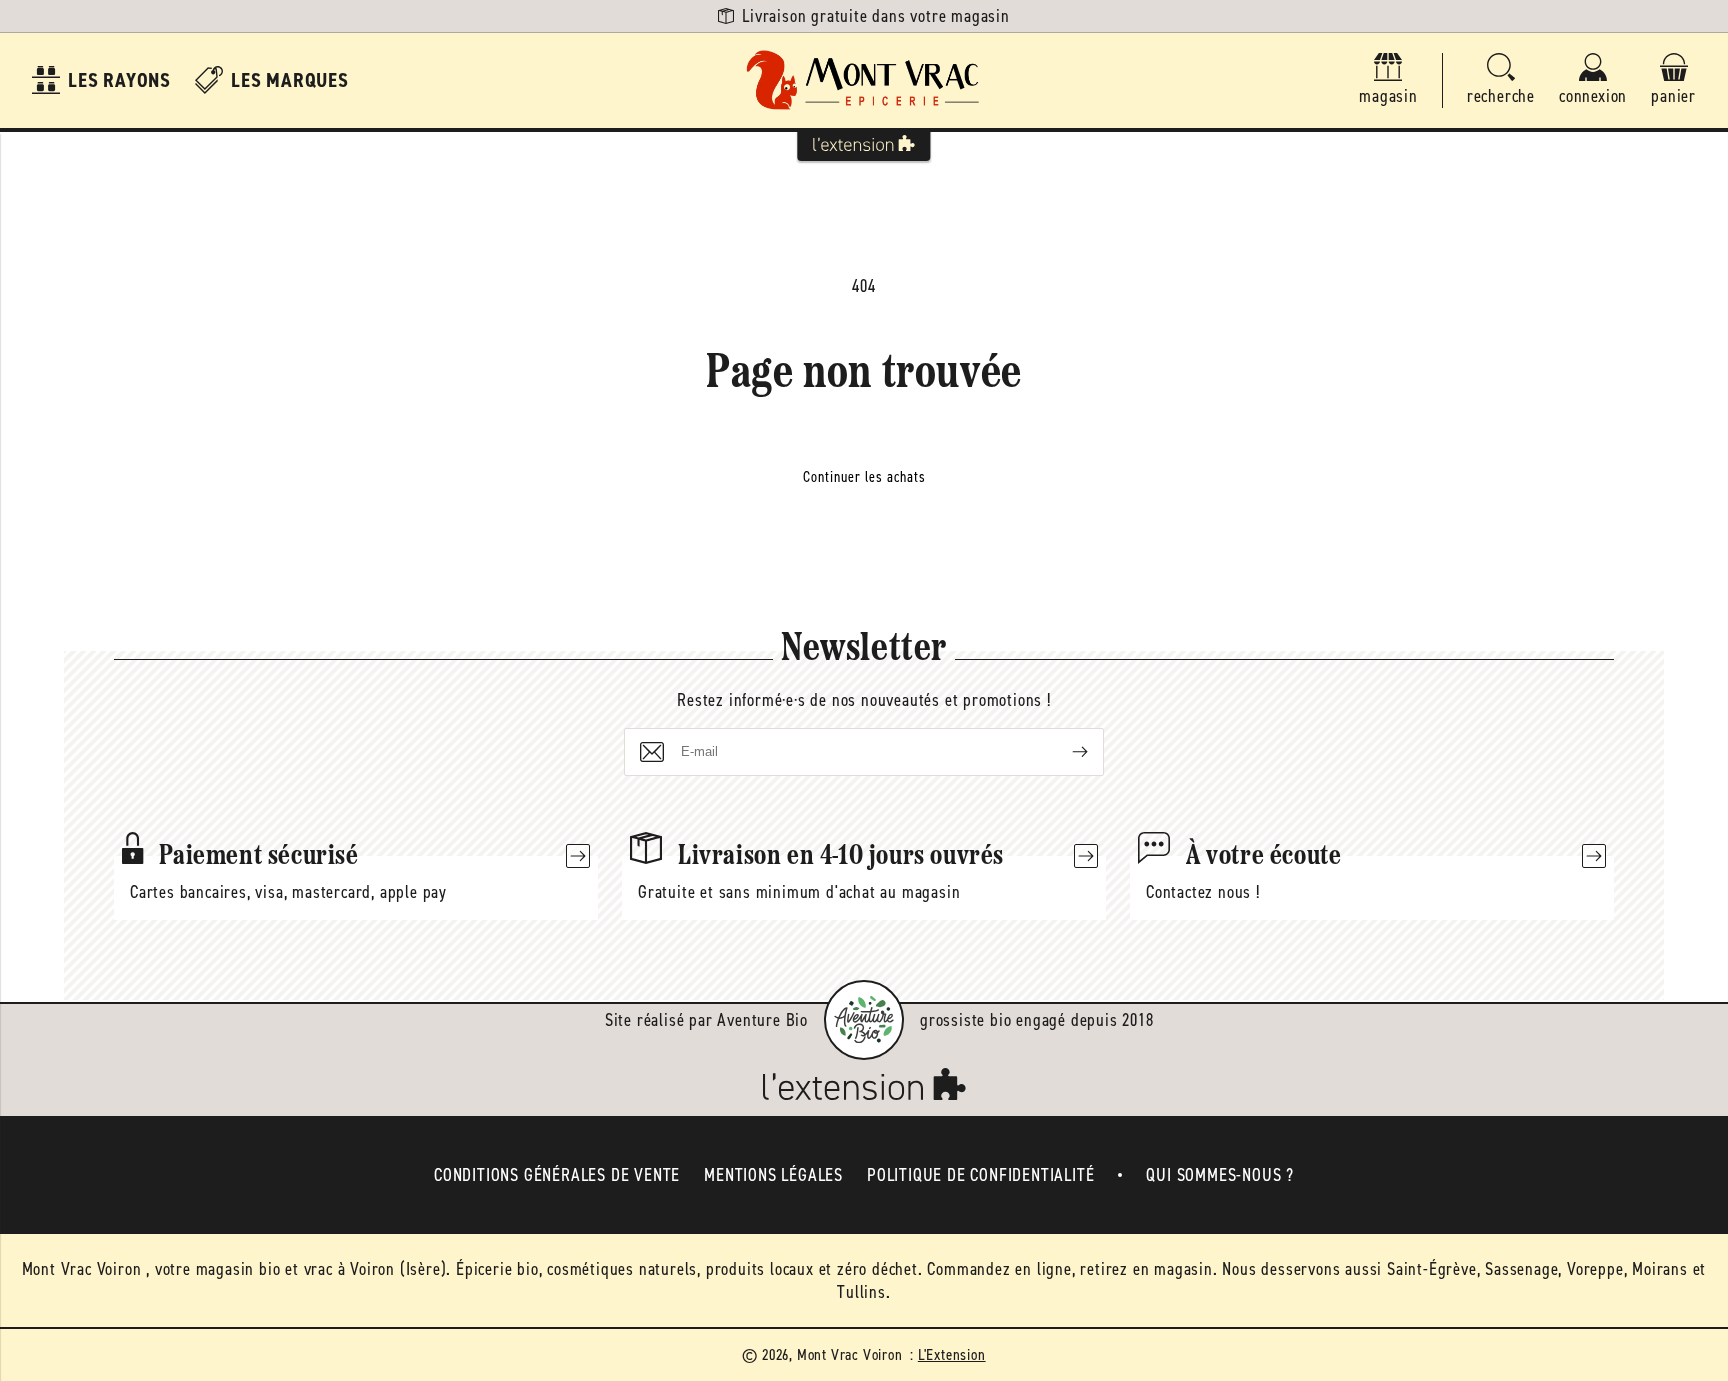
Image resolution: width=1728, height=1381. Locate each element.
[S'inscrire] (1064, 752)
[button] (1501, 80)
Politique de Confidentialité (980, 1175)
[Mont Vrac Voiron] (864, 80)
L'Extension (952, 1354)
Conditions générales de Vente (557, 1175)
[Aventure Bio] (864, 1020)
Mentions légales (773, 1175)
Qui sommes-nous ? (1220, 1175)
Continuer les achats (864, 477)
